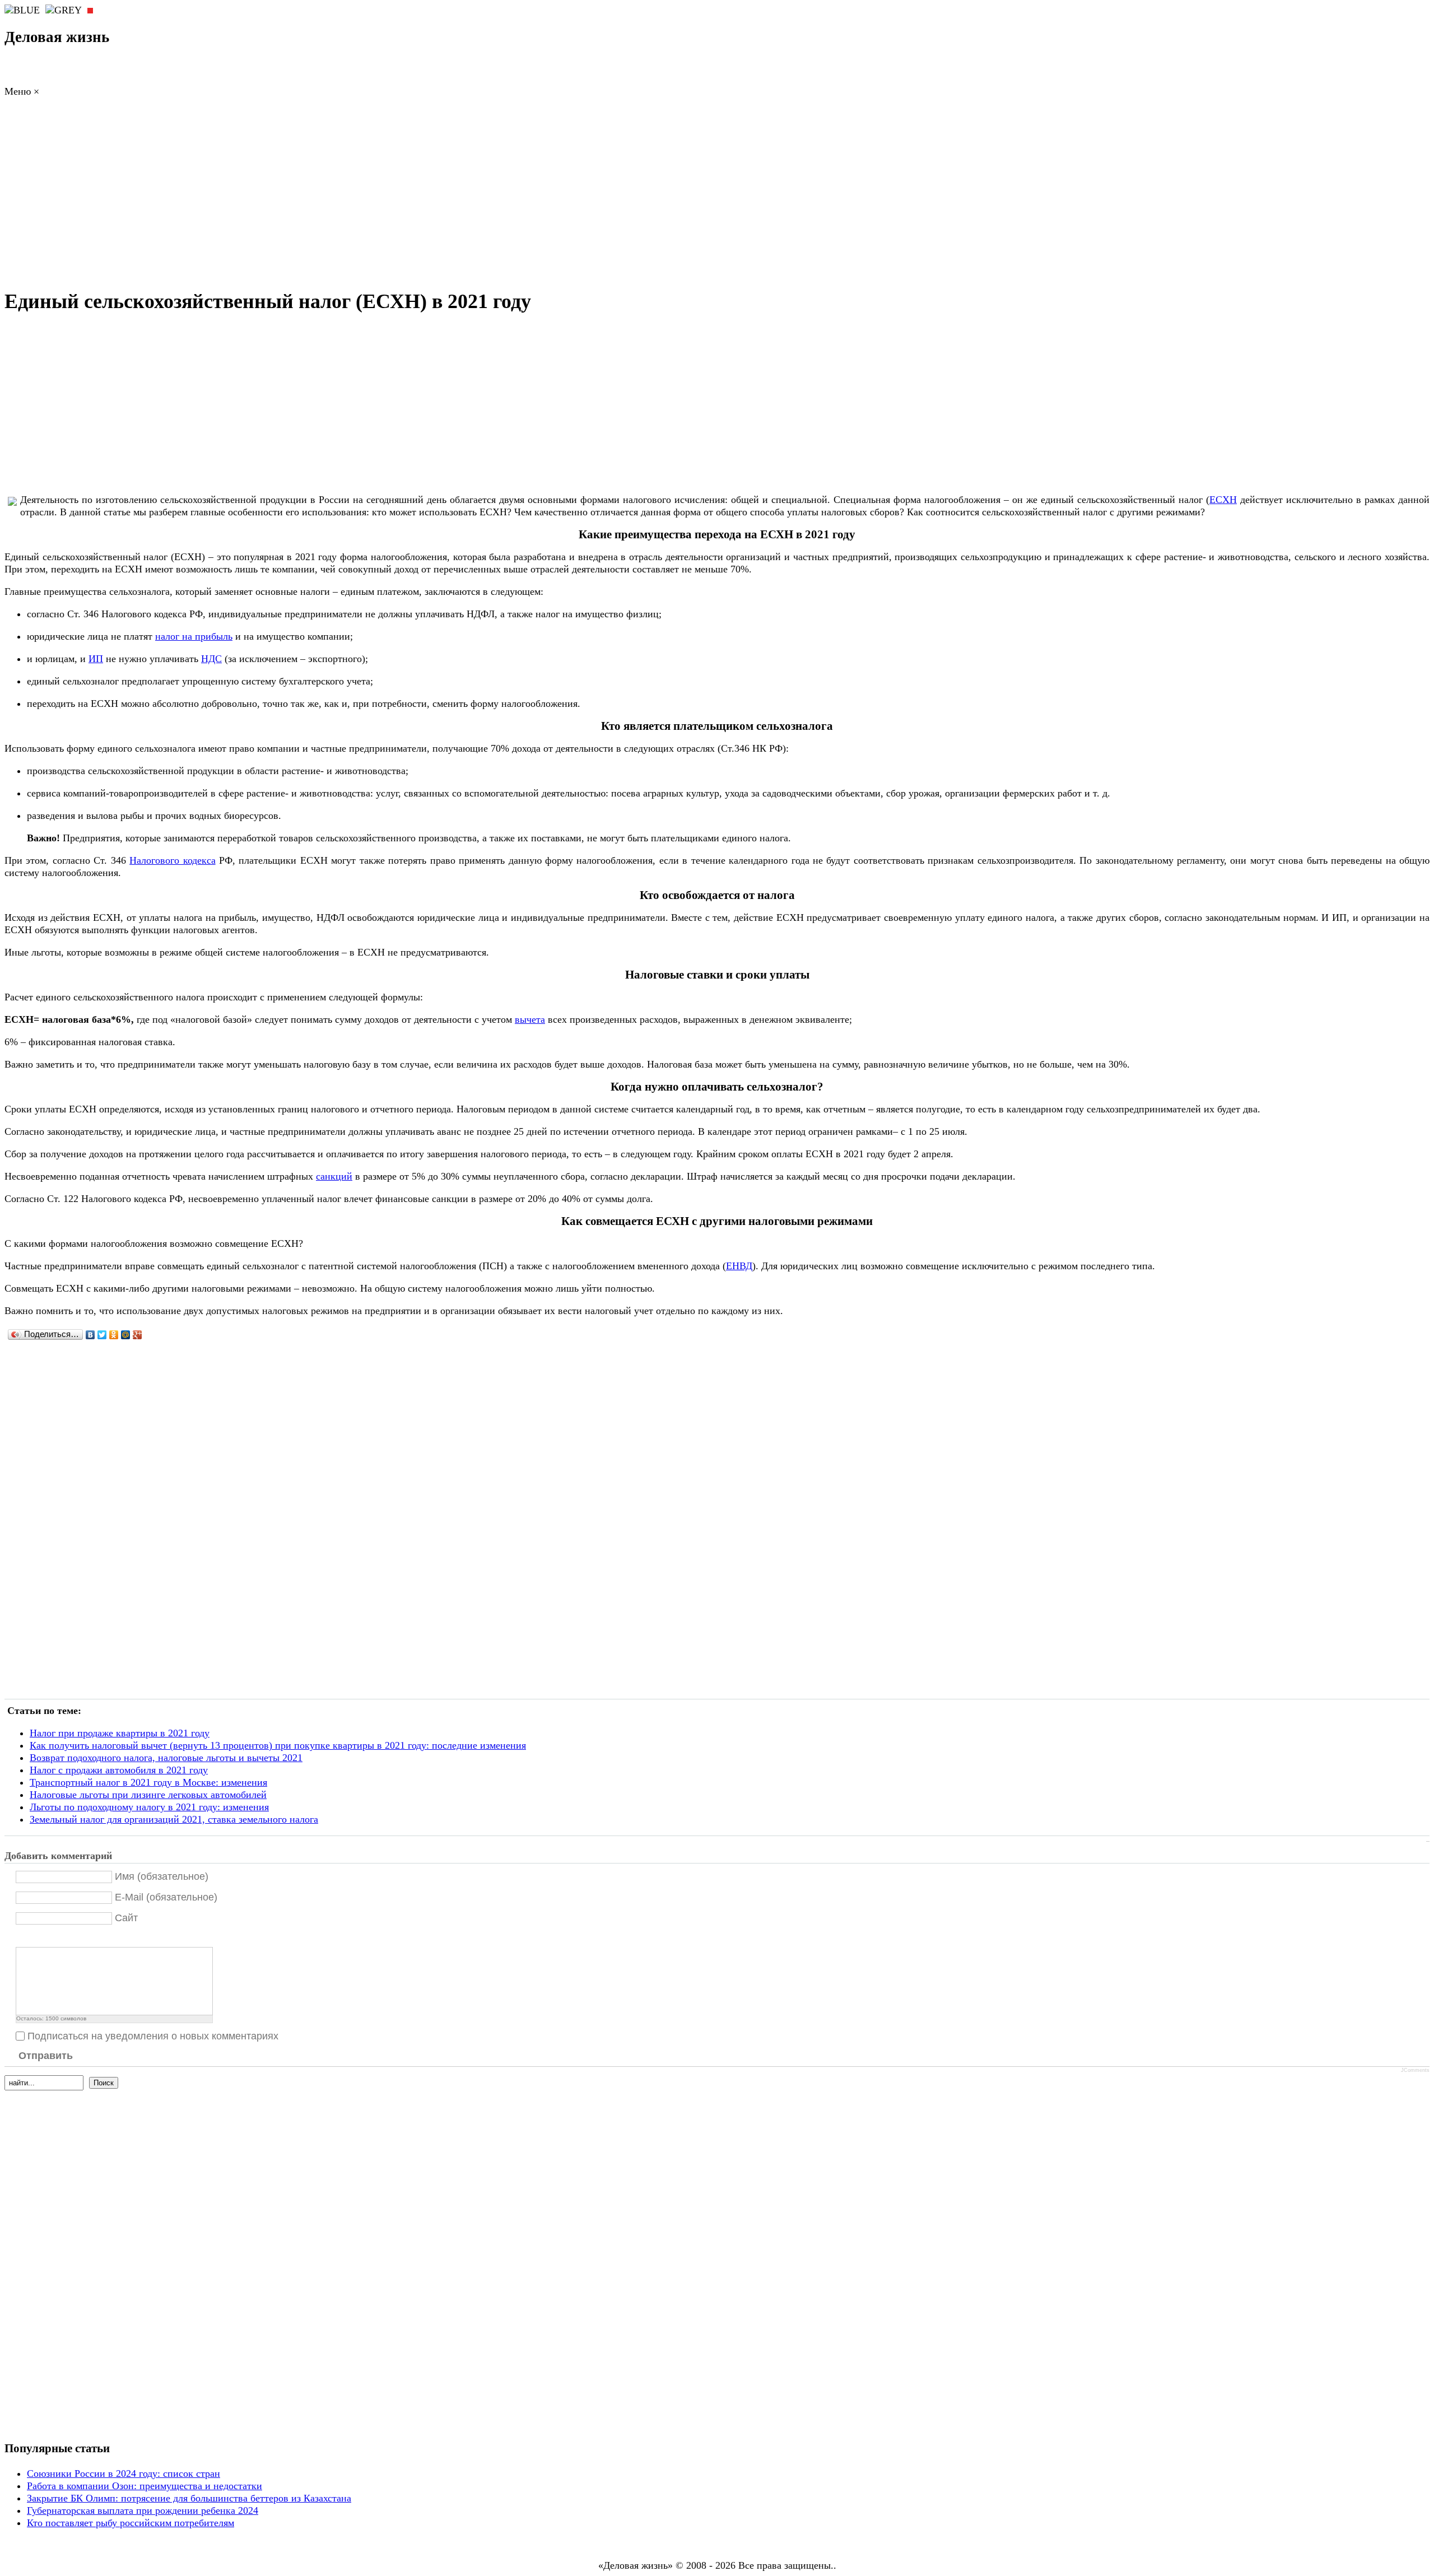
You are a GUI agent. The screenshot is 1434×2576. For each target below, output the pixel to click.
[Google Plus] (138, 1335)
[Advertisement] (717, 196)
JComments (1415, 2070)
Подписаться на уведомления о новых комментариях (153, 2036)
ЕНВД (739, 1266)
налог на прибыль (194, 636)
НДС (211, 659)
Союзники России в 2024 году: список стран (124, 2473)
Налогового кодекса (172, 860)
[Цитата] (36, 1938)
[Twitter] (102, 1335)
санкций (334, 1176)
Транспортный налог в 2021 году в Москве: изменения (148, 1782)
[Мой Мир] (126, 1335)
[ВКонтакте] (90, 1335)
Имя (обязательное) (162, 1876)
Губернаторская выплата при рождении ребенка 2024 (143, 2510)
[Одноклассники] (114, 1335)
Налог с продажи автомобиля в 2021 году (119, 1770)
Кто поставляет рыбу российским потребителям (131, 2523)
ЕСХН (1223, 500)
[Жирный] (22, 1938)
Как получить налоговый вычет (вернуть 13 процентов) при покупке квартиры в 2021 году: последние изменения (278, 1745)
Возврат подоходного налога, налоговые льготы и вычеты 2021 (166, 1758)
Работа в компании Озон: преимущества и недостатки (145, 2486)
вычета (530, 1019)
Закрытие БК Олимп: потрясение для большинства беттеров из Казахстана (189, 2498)
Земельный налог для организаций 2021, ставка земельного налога (174, 1819)
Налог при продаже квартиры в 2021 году (120, 1733)
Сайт (126, 1918)
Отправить (46, 2056)
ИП (96, 659)
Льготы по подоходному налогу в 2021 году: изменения (149, 1807)
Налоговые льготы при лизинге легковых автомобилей (148, 1795)
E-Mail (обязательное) (166, 1897)
